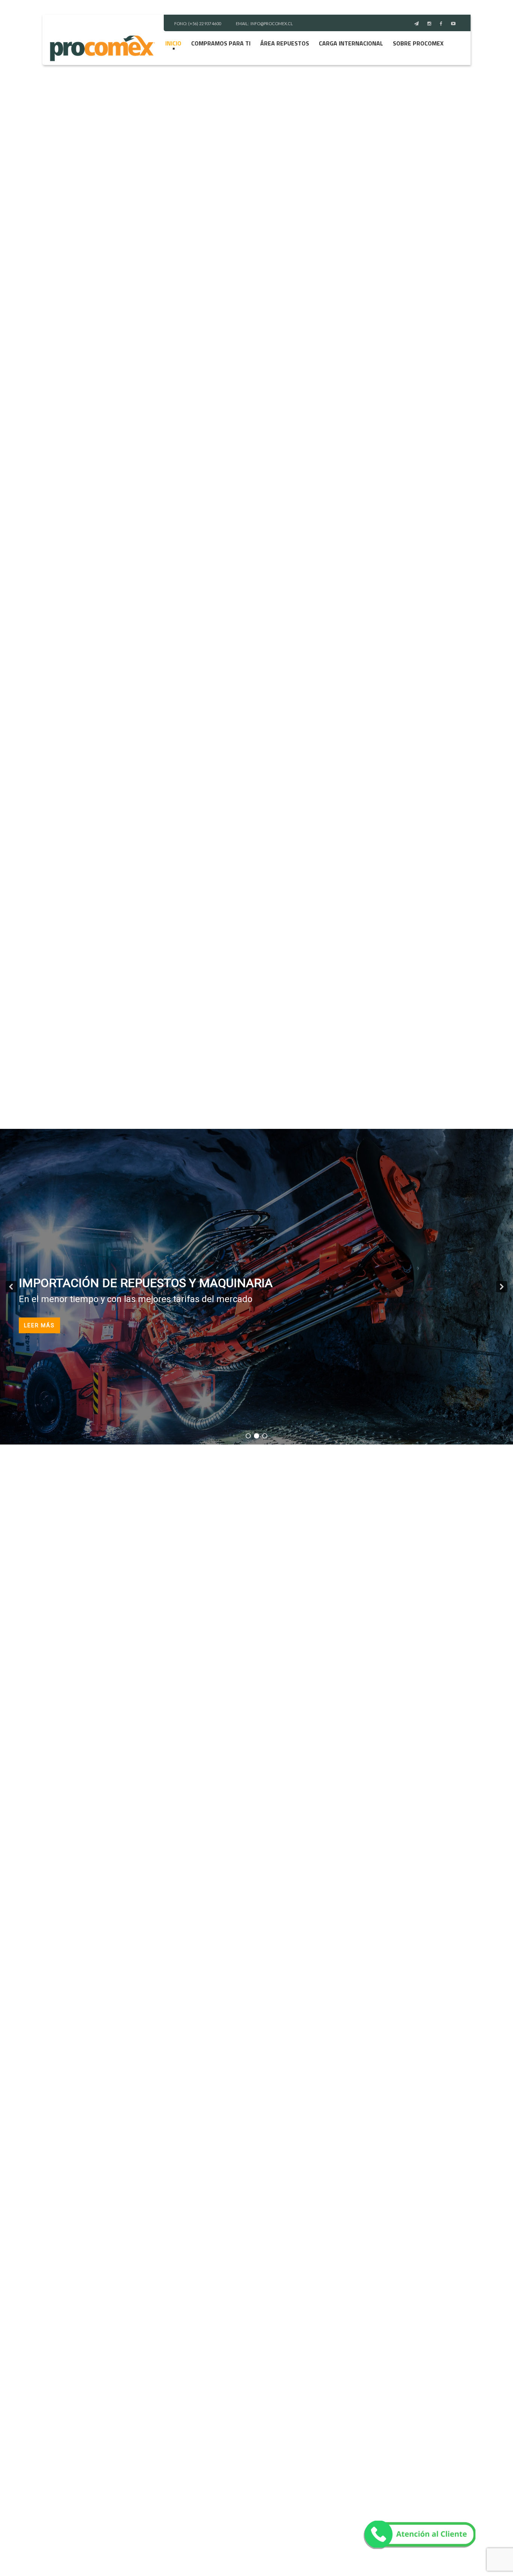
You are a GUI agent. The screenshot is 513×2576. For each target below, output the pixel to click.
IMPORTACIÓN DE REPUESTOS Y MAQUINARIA (146, 1283)
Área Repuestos (285, 43)
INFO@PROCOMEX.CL (272, 23)
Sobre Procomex (418, 43)
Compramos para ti (221, 43)
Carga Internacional (351, 43)
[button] (11, 1287)
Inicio (173, 43)
